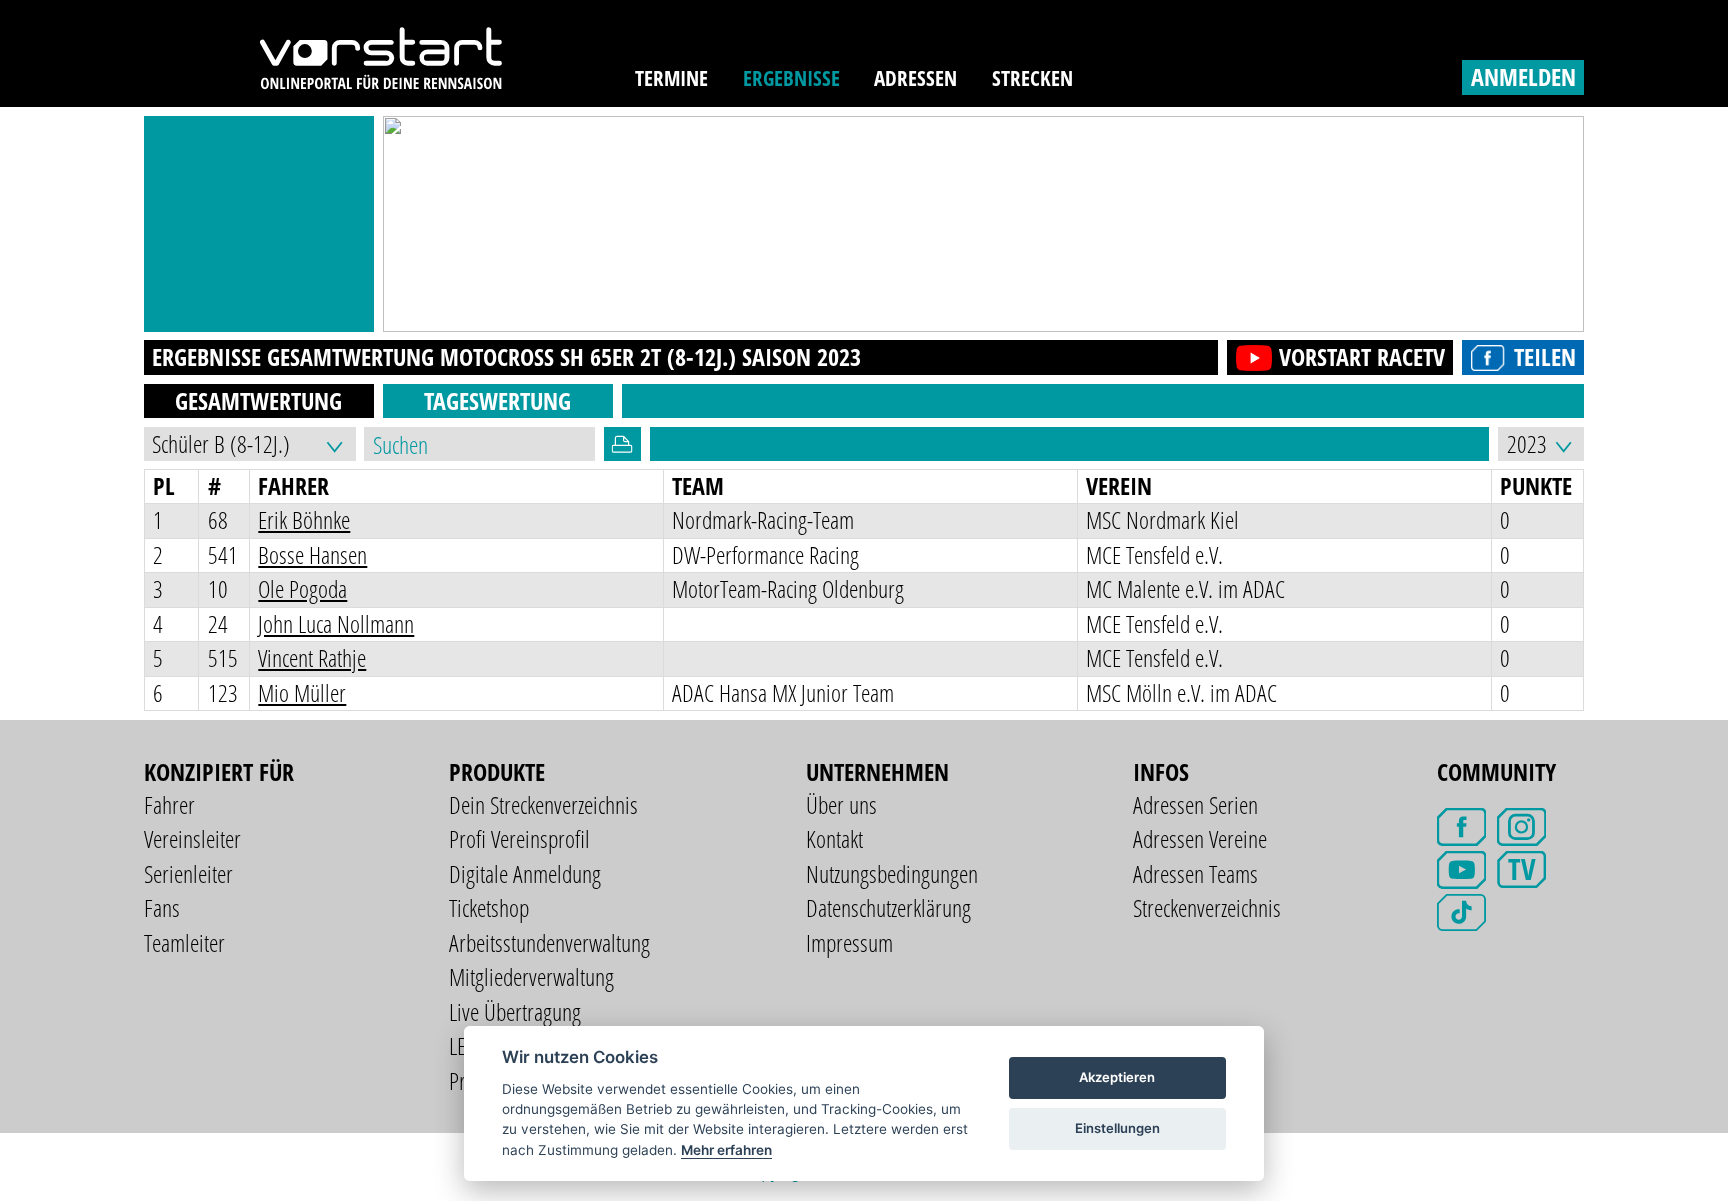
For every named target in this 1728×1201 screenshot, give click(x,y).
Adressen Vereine (1200, 838)
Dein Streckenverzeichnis (543, 804)
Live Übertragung (515, 1011)
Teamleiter (184, 942)
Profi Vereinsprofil (519, 838)
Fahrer (169, 804)
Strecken (1032, 78)
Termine (671, 78)
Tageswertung (497, 400)
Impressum (849, 942)
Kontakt (834, 838)
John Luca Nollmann (336, 623)
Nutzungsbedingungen (892, 873)
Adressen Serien (1195, 804)
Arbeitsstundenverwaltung (549, 942)
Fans (162, 907)
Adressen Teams (1195, 873)
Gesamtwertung (258, 400)
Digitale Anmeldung (525, 873)
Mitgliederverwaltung (531, 976)
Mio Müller (302, 692)
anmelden (1523, 76)
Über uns (841, 804)
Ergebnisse (791, 78)
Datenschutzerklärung (888, 907)
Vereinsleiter (192, 838)
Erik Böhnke (304, 519)
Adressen (915, 78)
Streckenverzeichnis (1207, 907)
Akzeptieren (1117, 1077)
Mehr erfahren (726, 1150)
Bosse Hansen (312, 554)
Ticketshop (489, 907)
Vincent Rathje (312, 657)
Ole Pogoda (302, 588)
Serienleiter (188, 873)
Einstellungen (1117, 1128)
